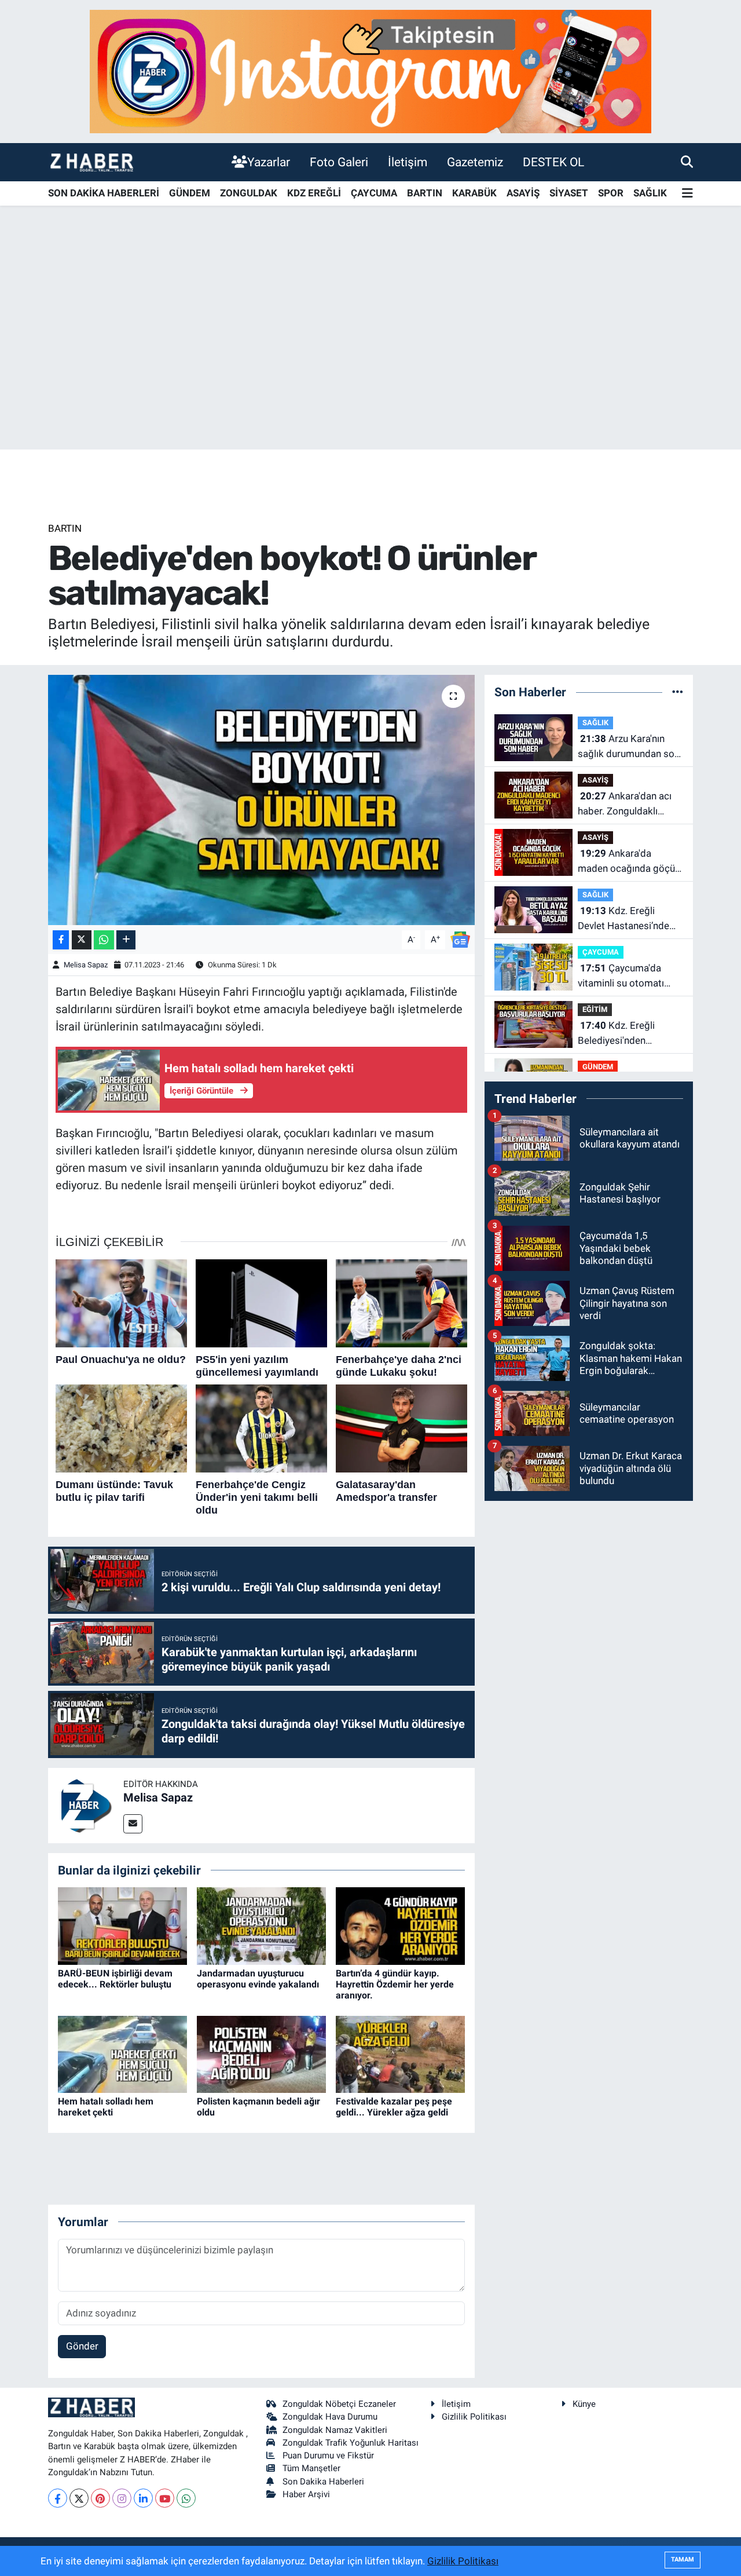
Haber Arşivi (306, 2494)
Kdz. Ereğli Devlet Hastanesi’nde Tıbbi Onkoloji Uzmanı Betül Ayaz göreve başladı (625, 919)
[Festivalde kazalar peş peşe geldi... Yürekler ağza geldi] (400, 2054)
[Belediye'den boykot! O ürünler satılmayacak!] (261, 800)
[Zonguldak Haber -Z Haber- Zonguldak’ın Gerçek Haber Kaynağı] (91, 162)
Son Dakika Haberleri (323, 2482)
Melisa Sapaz (86, 965)
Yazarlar (269, 162)
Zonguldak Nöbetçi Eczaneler (339, 2404)
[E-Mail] (133, 1824)
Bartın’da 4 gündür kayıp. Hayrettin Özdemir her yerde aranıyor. (395, 1984)
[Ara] (687, 162)
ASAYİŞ (523, 193)
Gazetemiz (475, 162)
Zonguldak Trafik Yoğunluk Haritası (351, 2443)
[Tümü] (678, 692)
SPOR (611, 193)
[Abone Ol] (460, 939)
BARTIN (425, 193)
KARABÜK (474, 193)
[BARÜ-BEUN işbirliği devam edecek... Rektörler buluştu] (122, 1925)
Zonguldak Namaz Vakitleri (335, 2430)
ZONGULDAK (249, 193)
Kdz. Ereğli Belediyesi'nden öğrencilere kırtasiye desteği (622, 1034)
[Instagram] (122, 2498)
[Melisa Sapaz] (86, 1804)
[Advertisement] (370, 359)
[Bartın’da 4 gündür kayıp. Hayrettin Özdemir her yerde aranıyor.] (400, 1925)
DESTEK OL (553, 162)
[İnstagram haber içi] (370, 71)
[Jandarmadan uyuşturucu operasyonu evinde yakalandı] (261, 1925)
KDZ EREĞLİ (314, 193)
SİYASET (569, 193)
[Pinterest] (100, 2498)
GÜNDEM (190, 193)
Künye (584, 2404)
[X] (79, 2498)
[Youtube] (165, 2498)
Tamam (683, 2559)
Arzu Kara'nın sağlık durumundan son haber (629, 747)
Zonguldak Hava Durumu (330, 2417)
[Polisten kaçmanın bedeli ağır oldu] (261, 2054)
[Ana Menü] (687, 194)
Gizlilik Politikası (474, 2417)
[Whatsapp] (186, 2498)
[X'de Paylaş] (82, 940)
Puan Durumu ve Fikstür (328, 2456)
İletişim (408, 162)
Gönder (82, 2346)
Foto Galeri (339, 162)
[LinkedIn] (143, 2498)
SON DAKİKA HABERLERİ (104, 193)
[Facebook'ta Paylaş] (61, 940)
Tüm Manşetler (311, 2468)
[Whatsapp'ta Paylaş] (104, 940)
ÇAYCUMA (374, 193)
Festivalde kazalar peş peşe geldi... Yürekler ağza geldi (394, 2107)
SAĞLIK (650, 193)
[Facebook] (58, 2498)
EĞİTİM (595, 1009)
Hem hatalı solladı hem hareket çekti (106, 2107)
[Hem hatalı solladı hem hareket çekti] (122, 2054)
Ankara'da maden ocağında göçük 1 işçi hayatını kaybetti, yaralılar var (629, 862)
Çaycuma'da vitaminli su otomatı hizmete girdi (621, 976)
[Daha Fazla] (126, 940)
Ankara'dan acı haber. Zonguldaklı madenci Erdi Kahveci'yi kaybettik (629, 804)
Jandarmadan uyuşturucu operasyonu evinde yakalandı (258, 1979)
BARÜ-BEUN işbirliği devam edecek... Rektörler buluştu (115, 1979)
